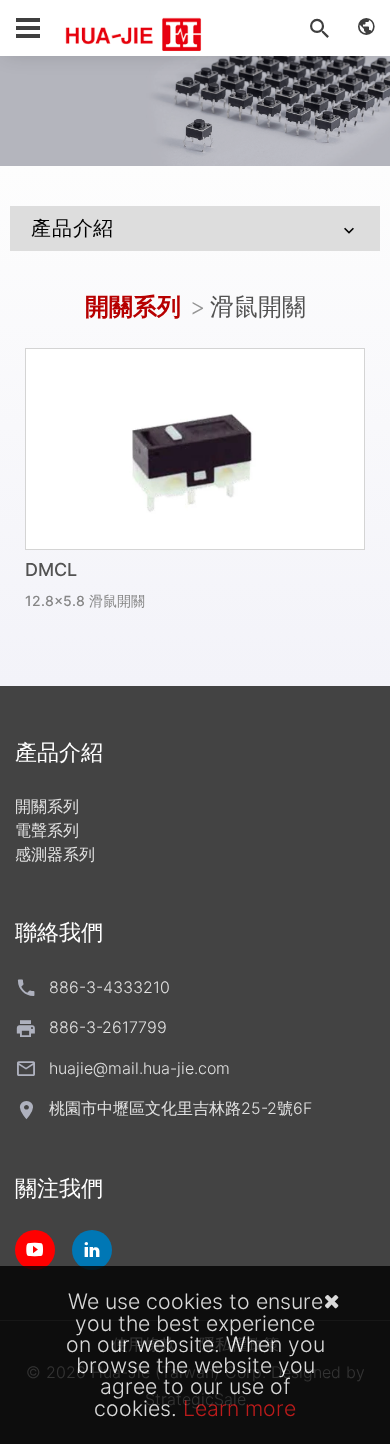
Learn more (239, 1408)
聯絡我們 (59, 932)
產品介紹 (72, 228)
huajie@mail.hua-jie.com (139, 1068)
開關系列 (133, 306)
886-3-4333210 (109, 987)
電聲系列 (47, 830)
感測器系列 (55, 854)
